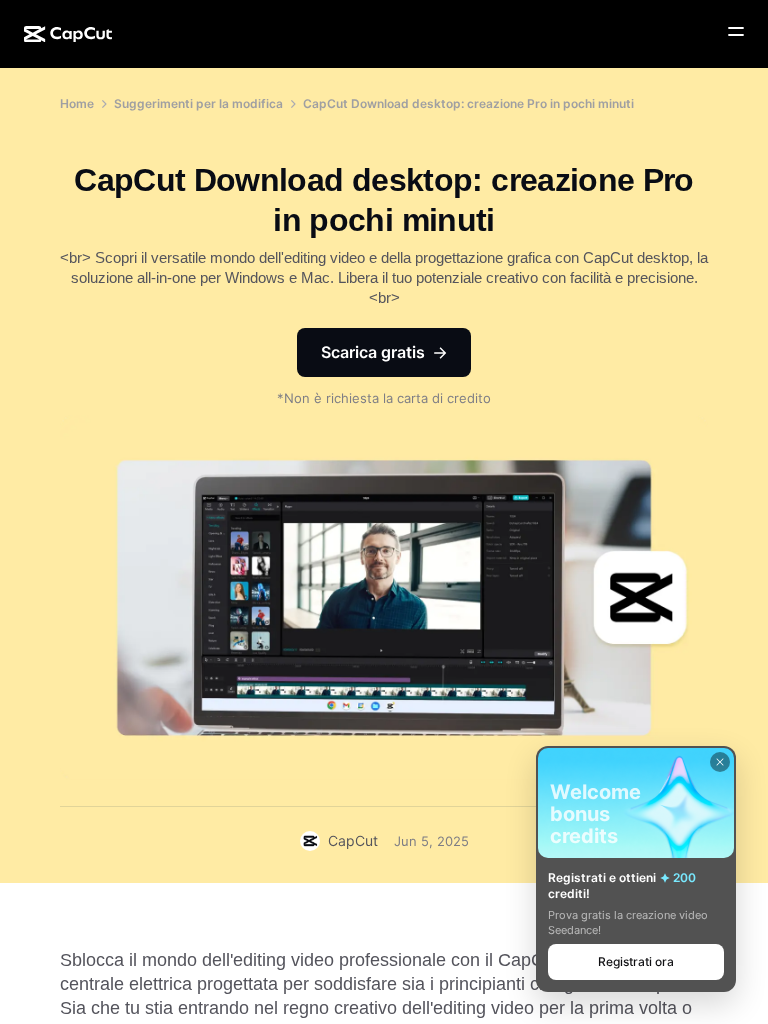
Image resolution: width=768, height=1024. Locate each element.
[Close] (720, 762)
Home (77, 103)
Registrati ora (636, 961)
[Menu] (736, 32)
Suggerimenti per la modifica (198, 103)
